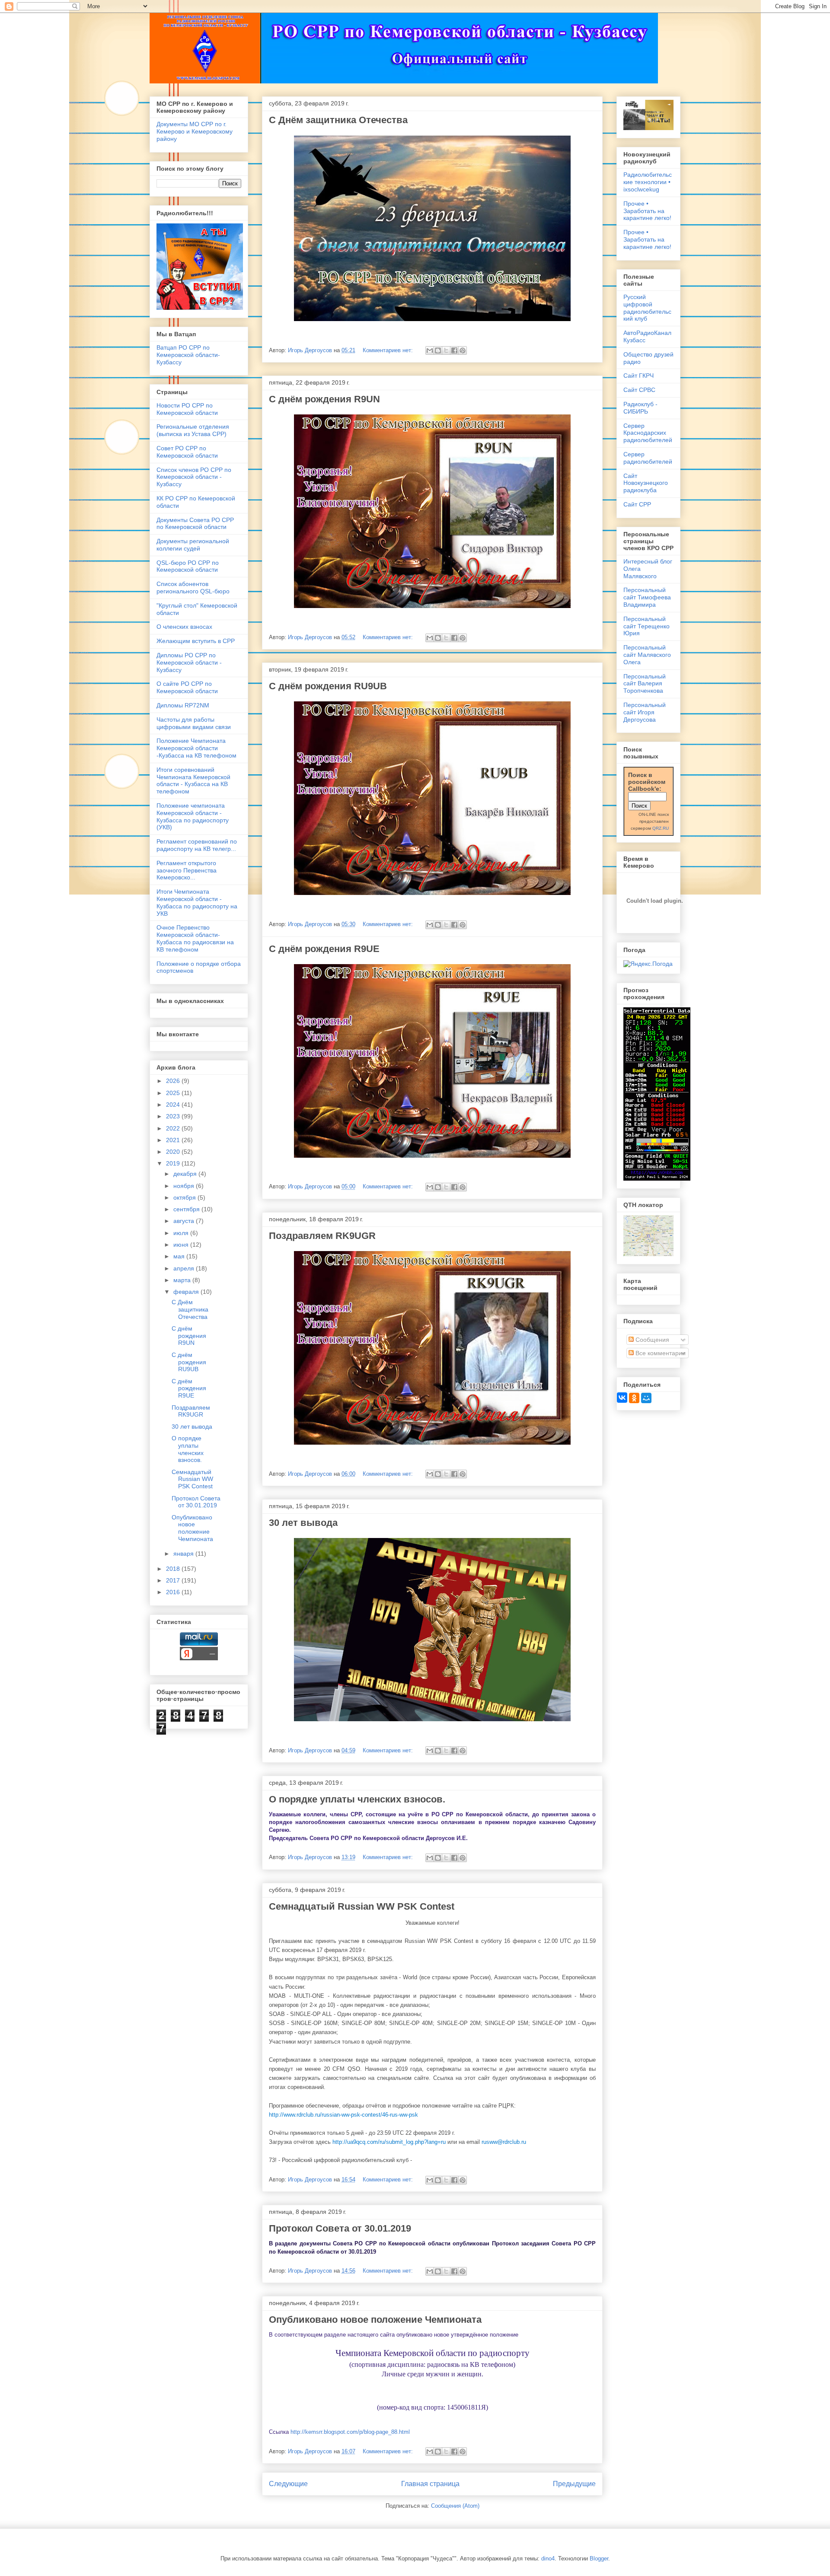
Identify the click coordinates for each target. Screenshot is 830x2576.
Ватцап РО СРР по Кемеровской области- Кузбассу (188, 355)
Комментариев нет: (389, 350)
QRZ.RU (661, 828)
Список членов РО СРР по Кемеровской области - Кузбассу (194, 477)
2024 (174, 1105)
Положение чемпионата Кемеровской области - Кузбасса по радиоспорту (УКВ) (193, 816)
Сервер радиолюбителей (648, 458)
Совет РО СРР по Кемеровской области (187, 452)
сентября (187, 1209)
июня (182, 1245)
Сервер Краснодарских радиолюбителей (648, 433)
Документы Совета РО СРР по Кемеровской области (195, 524)
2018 (174, 1569)
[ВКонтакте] (622, 1398)
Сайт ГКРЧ (638, 376)
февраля (187, 1292)
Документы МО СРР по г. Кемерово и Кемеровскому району (195, 131)
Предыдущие (574, 2484)
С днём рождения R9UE (324, 949)
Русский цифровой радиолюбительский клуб (647, 308)
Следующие (288, 2484)
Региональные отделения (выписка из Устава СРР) (193, 430)
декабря (186, 1174)
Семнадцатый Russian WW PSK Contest (362, 1906)
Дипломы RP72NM (183, 705)
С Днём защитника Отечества (338, 120)
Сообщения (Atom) (455, 2506)
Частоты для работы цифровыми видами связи (194, 723)
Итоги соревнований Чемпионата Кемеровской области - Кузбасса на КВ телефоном (193, 780)
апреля (185, 1268)
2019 (174, 1163)
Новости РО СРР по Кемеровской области (187, 409)
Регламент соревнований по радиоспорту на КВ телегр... (197, 845)
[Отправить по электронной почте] (430, 350)
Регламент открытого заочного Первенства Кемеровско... (187, 870)
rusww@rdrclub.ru (504, 2142)
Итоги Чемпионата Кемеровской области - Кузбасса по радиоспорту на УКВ (197, 902)
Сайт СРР (637, 504)
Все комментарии (660, 1353)
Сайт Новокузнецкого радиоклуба (646, 483)
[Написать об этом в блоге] (438, 350)
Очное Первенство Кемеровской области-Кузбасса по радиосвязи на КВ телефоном (195, 938)
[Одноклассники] (634, 1398)
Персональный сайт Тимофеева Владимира (647, 597)
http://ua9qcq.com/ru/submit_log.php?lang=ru (389, 2142)
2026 (174, 1081)
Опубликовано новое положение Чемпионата (375, 2320)
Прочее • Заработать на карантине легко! (647, 211)
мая (180, 1256)
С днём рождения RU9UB (328, 686)
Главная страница (430, 2484)
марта (183, 1280)
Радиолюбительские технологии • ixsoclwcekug (648, 182)
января (184, 1554)
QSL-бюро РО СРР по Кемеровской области (188, 566)
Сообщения (651, 1340)
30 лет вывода (303, 1523)
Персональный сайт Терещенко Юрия (646, 626)
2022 (174, 1128)
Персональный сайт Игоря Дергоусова (645, 712)
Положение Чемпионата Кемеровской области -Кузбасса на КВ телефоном (196, 748)
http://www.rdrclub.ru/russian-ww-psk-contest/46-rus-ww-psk (343, 2115)
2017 (174, 1580)
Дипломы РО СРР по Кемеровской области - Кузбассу (189, 662)
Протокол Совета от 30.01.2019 (340, 2228)
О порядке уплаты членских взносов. (357, 1799)
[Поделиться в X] (446, 350)
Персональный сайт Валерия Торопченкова (645, 684)
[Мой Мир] (646, 1398)
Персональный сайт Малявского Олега (647, 655)
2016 (174, 1592)
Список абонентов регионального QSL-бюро (193, 587)
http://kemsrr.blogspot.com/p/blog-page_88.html (349, 2432)
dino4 (548, 2558)
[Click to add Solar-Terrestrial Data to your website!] (657, 1178)
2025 (174, 1093)
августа (185, 1221)
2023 (174, 1116)
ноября (185, 1186)
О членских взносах (184, 627)
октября (185, 1197)
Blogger (599, 2558)
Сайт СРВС (639, 390)
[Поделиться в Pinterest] (463, 350)
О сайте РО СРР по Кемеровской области (187, 687)
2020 (174, 1152)
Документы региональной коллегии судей (193, 545)
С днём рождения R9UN (324, 399)
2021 (174, 1140)
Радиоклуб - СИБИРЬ (640, 408)
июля (182, 1233)
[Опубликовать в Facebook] (454, 350)
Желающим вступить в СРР (196, 641)
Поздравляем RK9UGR (322, 1236)
